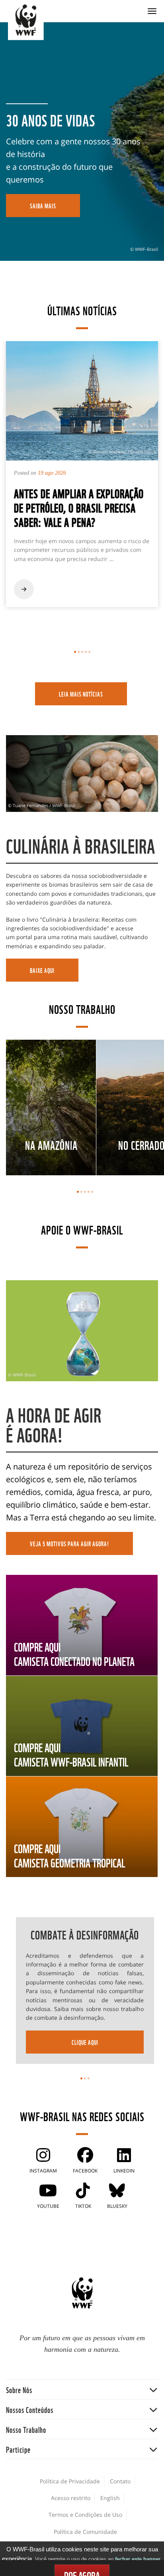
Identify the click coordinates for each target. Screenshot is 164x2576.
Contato (120, 2481)
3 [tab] (82, 652)
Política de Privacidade (70, 2481)
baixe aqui (42, 970)
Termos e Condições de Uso (85, 2515)
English (110, 2498)
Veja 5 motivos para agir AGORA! (69, 1543)
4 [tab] (86, 652)
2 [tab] (79, 652)
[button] (82, 2389)
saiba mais (43, 206)
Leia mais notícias (81, 694)
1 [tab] (75, 652)
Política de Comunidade (85, 2532)
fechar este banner (138, 2559)
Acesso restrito (71, 2498)
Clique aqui (85, 2042)
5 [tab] (89, 652)
